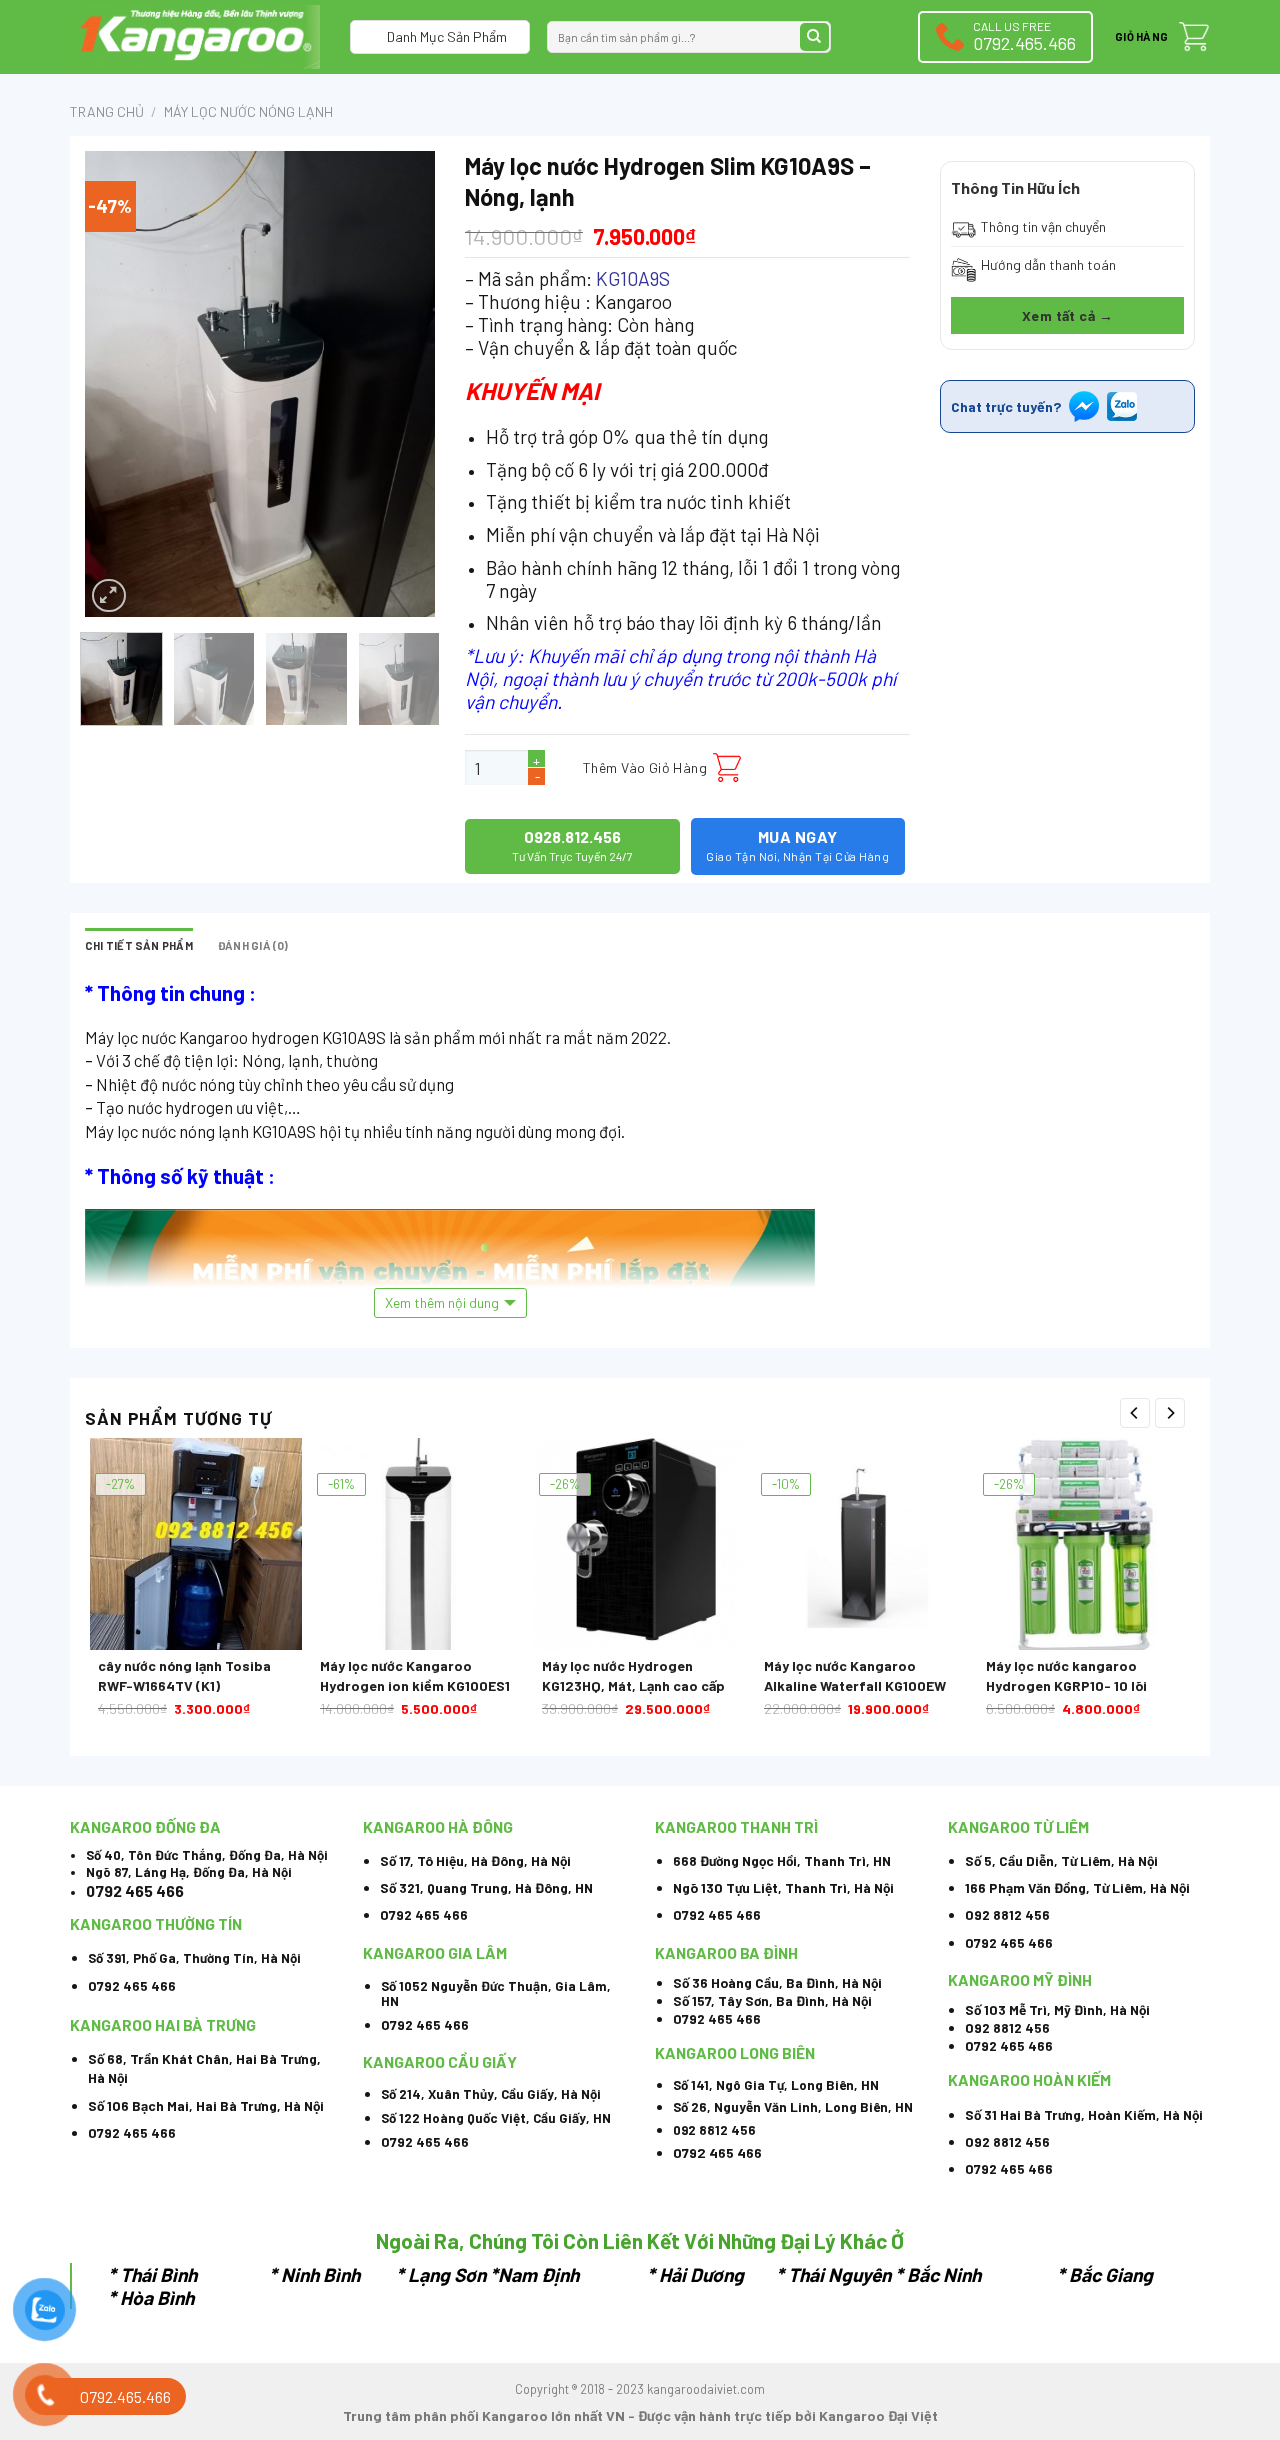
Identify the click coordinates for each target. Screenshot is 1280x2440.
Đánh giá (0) (253, 945)
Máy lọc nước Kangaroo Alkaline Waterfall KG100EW (855, 1675)
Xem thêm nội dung (442, 1302)
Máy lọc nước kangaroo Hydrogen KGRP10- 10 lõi (1066, 1675)
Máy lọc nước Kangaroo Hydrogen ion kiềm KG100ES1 (415, 1675)
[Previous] (117, 383)
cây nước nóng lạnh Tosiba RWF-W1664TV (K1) (184, 1675)
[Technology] (195, 37)
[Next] (403, 383)
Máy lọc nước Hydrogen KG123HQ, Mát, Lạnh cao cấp (633, 1675)
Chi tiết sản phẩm (139, 945)
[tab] (139, 946)
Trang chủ (107, 111)
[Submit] (814, 37)
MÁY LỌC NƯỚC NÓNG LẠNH (248, 111)
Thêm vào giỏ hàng (645, 767)
